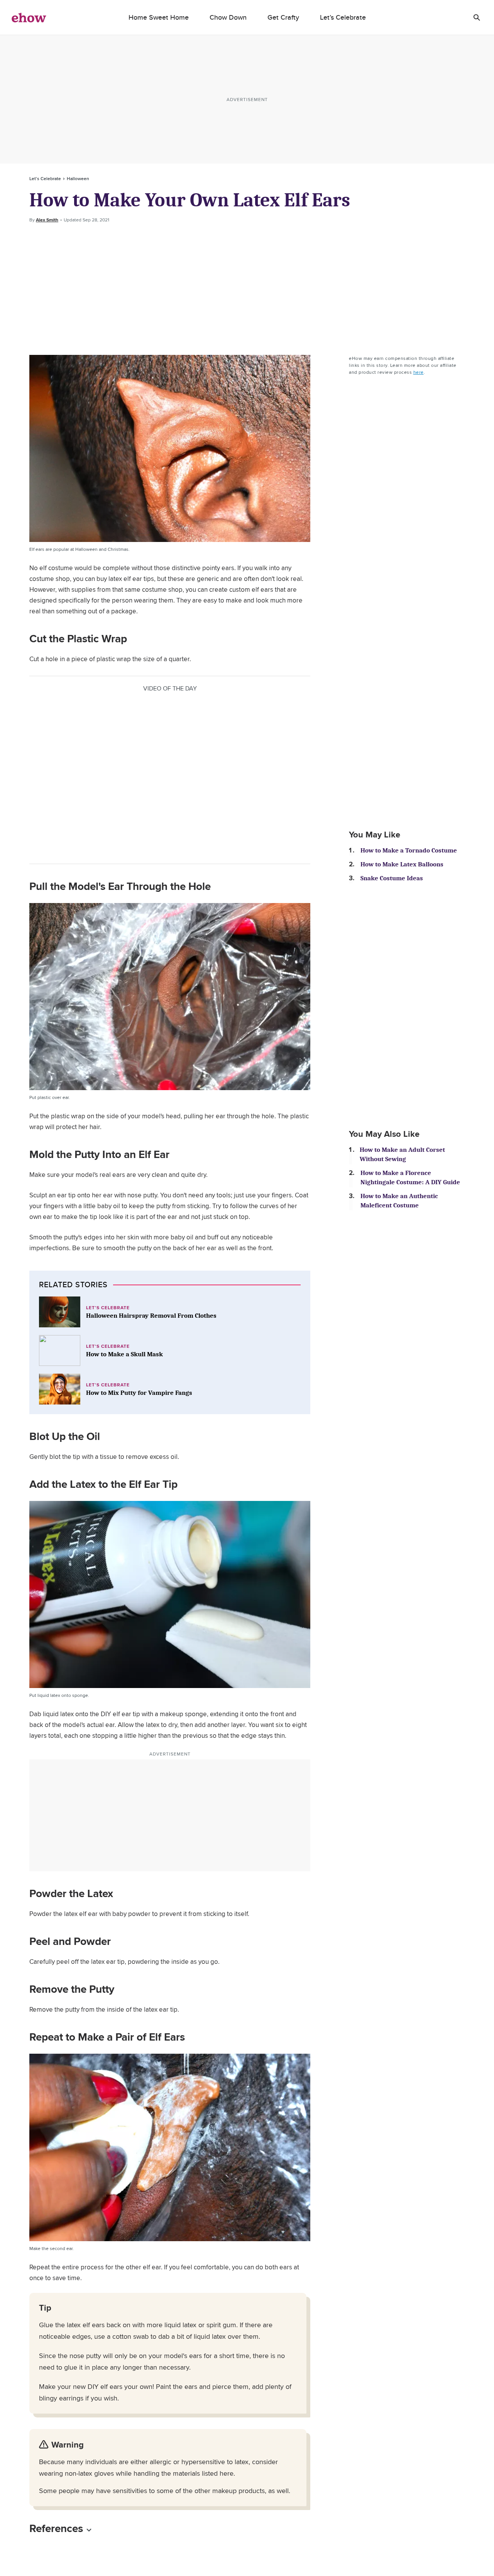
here (419, 372)
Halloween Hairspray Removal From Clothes (151, 1316)
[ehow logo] (29, 17)
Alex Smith (47, 220)
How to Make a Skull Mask (124, 1354)
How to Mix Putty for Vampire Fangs (139, 1393)
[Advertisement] (247, 289)
